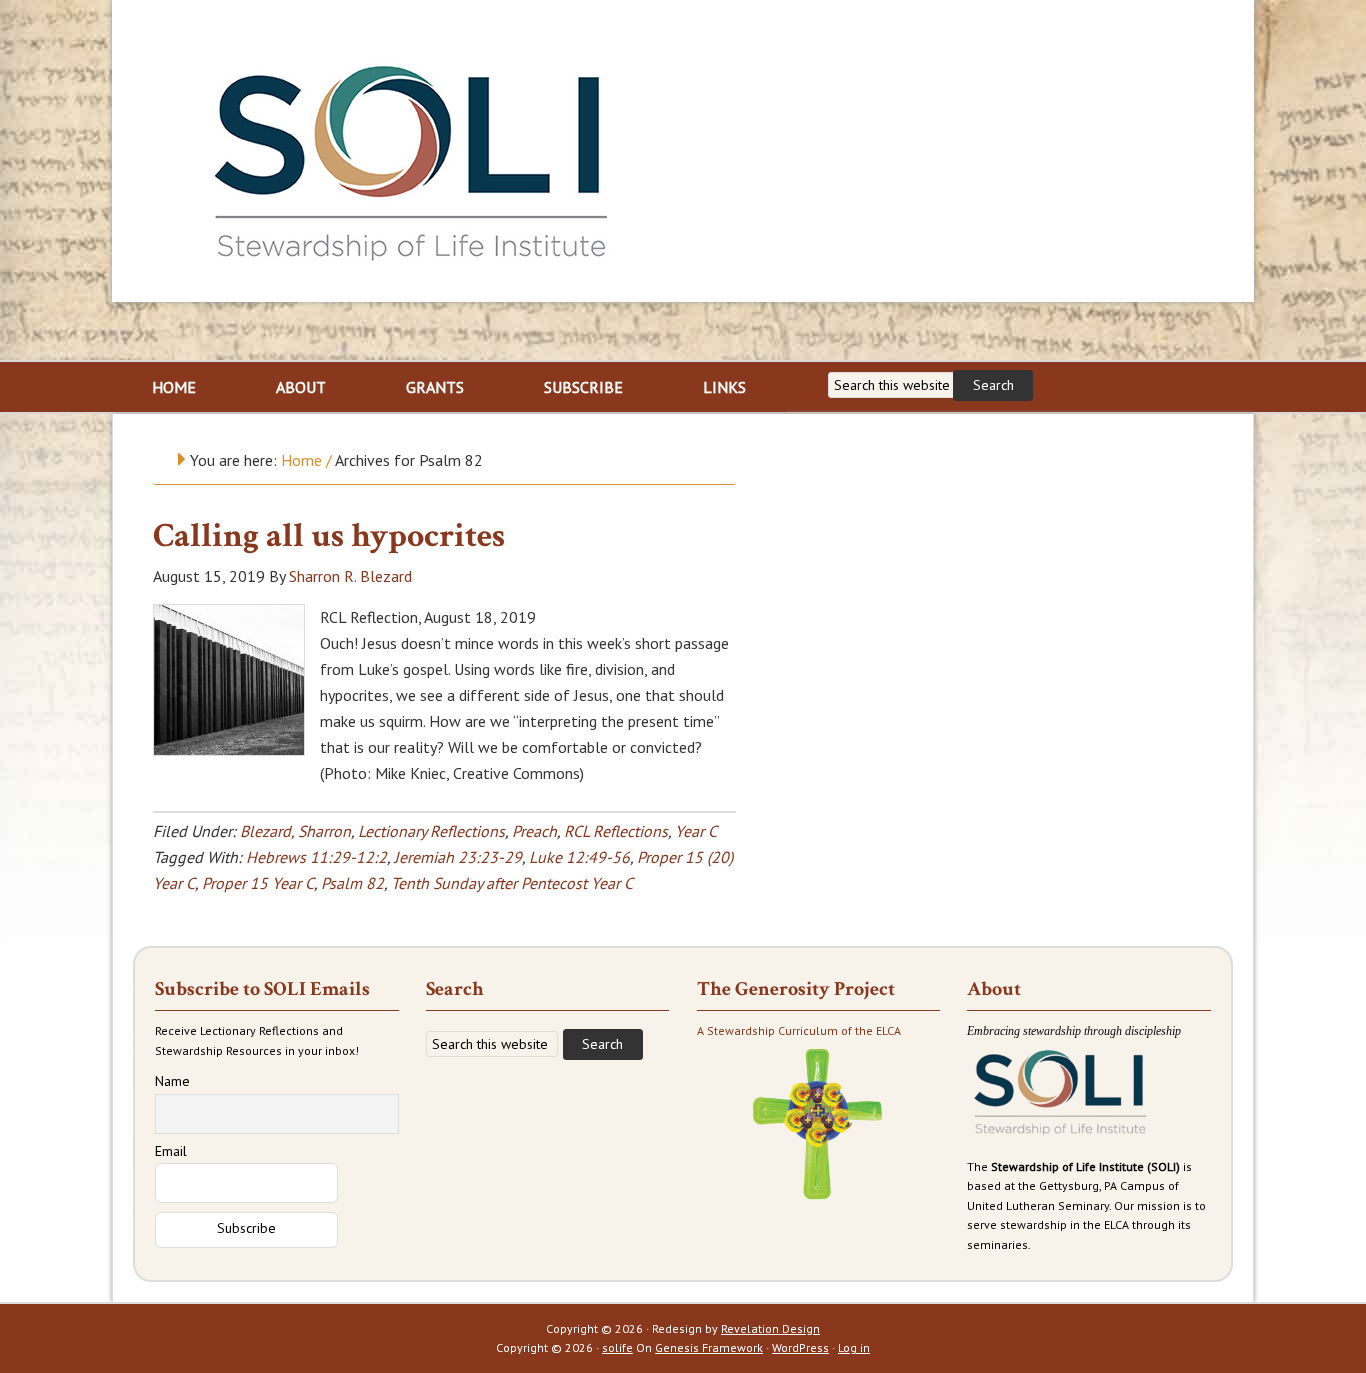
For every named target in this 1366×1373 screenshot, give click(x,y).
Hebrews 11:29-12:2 (316, 857)
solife (617, 1347)
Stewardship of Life (412, 157)
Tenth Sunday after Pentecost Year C (512, 883)
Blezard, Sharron (295, 831)
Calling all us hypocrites (329, 536)
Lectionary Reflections (431, 831)
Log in (854, 1347)
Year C (695, 831)
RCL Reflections (616, 831)
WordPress (800, 1347)
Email (171, 1151)
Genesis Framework (709, 1347)
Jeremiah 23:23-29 (458, 857)
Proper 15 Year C (258, 883)
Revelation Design (770, 1328)
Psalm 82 (352, 883)
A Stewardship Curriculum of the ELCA (799, 1030)
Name (172, 1081)
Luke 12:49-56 (579, 857)
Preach (534, 831)
